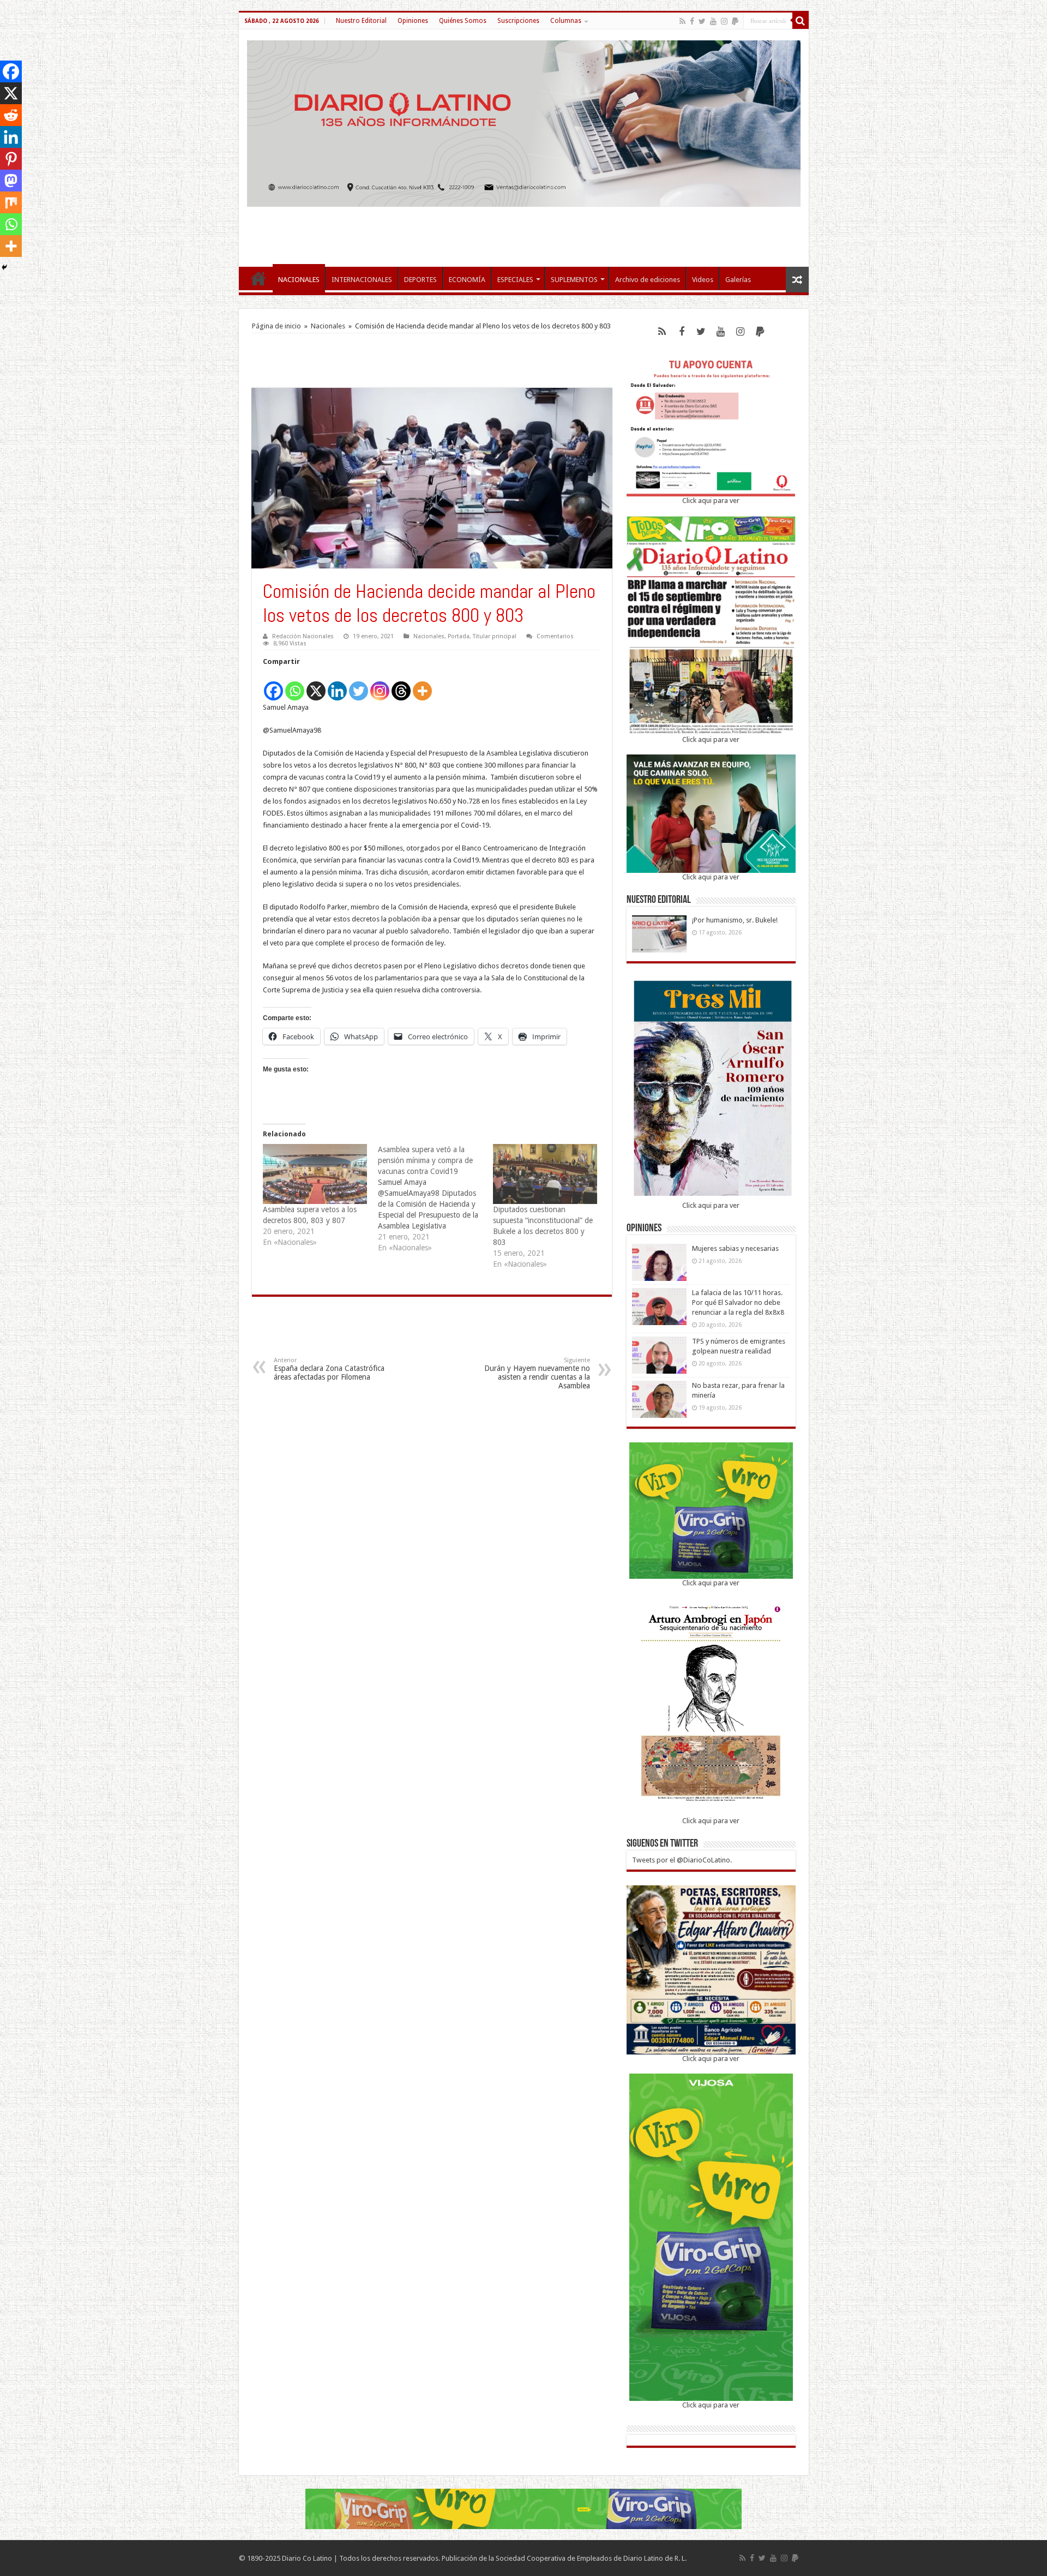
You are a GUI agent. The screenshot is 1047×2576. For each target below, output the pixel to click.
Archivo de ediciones (648, 280)
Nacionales (328, 326)
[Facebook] (692, 21)
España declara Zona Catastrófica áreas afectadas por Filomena (329, 1369)
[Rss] (682, 21)
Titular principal (495, 636)
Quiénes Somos (463, 21)
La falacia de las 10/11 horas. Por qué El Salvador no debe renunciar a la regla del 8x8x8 (738, 1302)
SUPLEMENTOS (574, 280)
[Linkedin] (337, 685)
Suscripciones (518, 21)
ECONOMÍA (467, 280)
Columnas (566, 21)
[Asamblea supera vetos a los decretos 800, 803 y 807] (315, 1174)
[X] (316, 685)
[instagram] (724, 21)
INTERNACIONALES (362, 280)
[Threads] (401, 685)
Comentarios (555, 636)
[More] (422, 685)
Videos (703, 280)
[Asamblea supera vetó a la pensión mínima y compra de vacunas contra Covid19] (435, 1199)
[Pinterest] (11, 159)
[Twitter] (702, 21)
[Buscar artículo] (801, 21)
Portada (459, 636)
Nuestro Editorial (361, 21)
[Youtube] (713, 21)
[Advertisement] (523, 231)
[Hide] (4, 267)
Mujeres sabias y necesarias (735, 1248)
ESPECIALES (515, 280)
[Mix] (11, 202)
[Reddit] (11, 115)
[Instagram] (380, 685)
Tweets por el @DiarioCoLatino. (682, 1860)
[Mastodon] (11, 181)
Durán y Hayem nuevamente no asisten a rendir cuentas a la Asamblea (537, 1373)
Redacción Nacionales (303, 636)
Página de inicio (276, 326)
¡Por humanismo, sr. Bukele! (735, 920)
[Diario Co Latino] (524, 122)
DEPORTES (420, 280)
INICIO (258, 278)
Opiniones (413, 21)
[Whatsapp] (295, 685)
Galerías (738, 280)
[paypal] (735, 21)
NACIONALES (299, 280)
